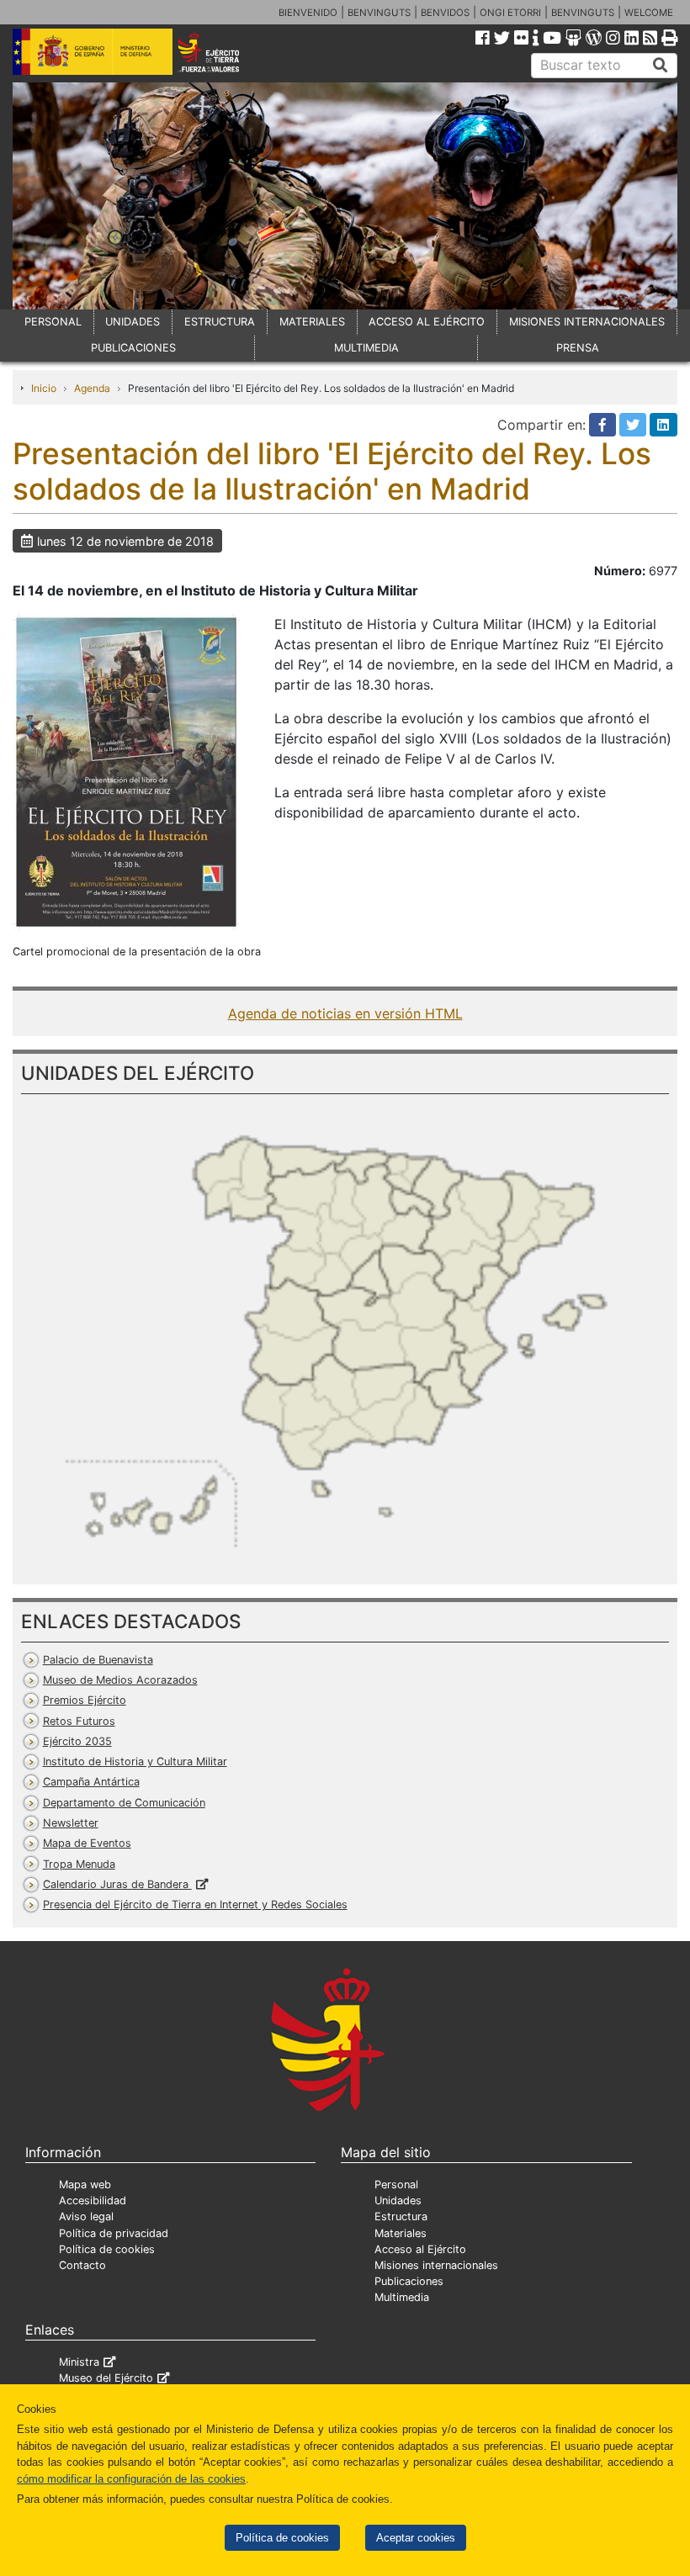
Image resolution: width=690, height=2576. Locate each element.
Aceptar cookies (416, 2538)
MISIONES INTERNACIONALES (587, 322)
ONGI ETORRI (510, 13)
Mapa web (85, 2185)
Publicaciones (409, 2281)
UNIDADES (133, 322)
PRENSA (578, 348)
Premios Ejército (85, 1700)
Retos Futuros (79, 1721)
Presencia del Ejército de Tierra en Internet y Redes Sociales (195, 1904)
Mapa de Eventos (87, 1843)
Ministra (79, 2362)
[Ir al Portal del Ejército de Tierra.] (221, 50)
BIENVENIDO (308, 13)
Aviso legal (86, 2216)
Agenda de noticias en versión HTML (345, 1013)
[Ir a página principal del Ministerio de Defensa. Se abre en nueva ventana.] (93, 50)
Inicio (44, 388)
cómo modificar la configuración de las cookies (131, 2479)
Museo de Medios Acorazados (120, 1680)
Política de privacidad (114, 2233)
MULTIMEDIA (366, 348)
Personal (396, 2185)
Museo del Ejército (106, 2378)
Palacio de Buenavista (98, 1660)
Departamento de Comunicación (124, 1803)
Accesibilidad (93, 2200)
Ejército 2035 (77, 1741)
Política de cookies (282, 2538)
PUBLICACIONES (133, 348)
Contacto (82, 2265)
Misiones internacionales (436, 2265)
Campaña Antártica (91, 1782)
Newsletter (71, 1823)
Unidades (398, 2200)
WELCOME (649, 13)
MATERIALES (312, 322)
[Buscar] (661, 66)
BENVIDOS (445, 13)
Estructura (401, 2216)
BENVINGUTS (379, 13)
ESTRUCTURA (220, 322)
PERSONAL (53, 322)
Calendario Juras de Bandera (117, 1884)
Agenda (92, 388)
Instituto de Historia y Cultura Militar (135, 1761)
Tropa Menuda (79, 1864)
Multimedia (402, 2297)
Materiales (401, 2233)
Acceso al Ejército (420, 2249)
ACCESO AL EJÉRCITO (427, 322)
